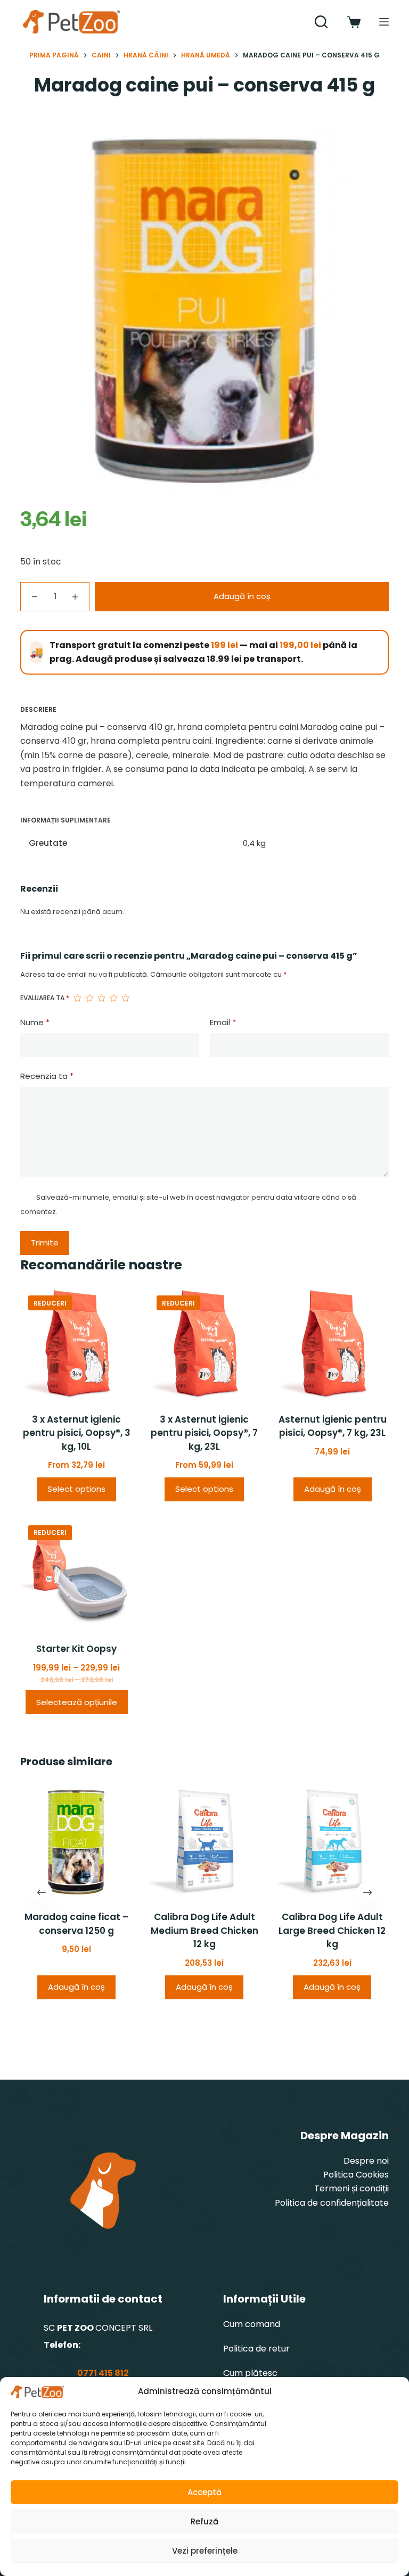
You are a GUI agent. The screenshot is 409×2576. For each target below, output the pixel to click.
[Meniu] (384, 22)
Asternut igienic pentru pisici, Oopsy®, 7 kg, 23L (333, 1426)
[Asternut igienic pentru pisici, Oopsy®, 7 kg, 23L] (332, 1343)
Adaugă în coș (242, 596)
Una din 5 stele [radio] (77, 998)
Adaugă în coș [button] (333, 1489)
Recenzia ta (47, 1076)
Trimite (45, 1243)
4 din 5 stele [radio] (113, 998)
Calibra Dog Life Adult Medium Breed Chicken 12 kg (204, 1931)
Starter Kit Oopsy (76, 1649)
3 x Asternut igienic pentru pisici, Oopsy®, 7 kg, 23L (204, 1433)
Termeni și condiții (351, 2188)
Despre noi (366, 2161)
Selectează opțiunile (77, 1702)
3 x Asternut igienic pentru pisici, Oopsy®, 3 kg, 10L (77, 1433)
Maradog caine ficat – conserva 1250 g (76, 1924)
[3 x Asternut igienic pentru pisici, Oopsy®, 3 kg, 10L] (76, 1343)
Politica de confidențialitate (332, 2203)
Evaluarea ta (45, 998)
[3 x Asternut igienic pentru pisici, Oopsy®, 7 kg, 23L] (204, 1343)
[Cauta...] (321, 22)
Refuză (204, 2521)
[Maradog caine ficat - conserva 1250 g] (76, 1841)
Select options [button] (76, 1489)
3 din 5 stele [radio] (101, 998)
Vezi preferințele (205, 2551)
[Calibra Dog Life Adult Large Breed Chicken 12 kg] (332, 1841)
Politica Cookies (356, 2175)
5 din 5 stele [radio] (125, 998)
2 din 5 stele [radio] (89, 998)
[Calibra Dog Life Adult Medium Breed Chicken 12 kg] (204, 1841)
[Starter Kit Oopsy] (76, 1573)
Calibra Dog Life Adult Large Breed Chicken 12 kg (333, 1931)
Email (223, 1022)
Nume (35, 1022)
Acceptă (204, 2492)
